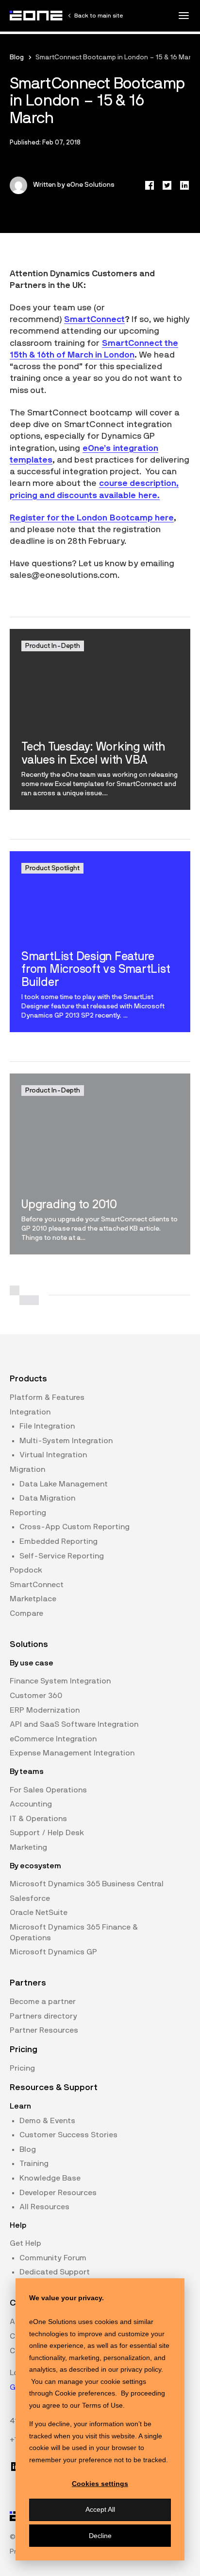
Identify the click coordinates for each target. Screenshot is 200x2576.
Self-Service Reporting (62, 1556)
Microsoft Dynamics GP (53, 1952)
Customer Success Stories (68, 2135)
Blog (17, 57)
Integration (30, 1412)
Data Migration (47, 1498)
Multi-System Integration (66, 1441)
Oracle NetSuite (39, 1913)
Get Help (25, 2243)
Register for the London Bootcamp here (92, 518)
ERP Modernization (45, 1710)
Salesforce (30, 1898)
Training (34, 2164)
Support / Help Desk (47, 1833)
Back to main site (99, 16)
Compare (26, 1613)
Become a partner (43, 2002)
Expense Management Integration (72, 1753)
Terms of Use (102, 2405)
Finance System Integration (60, 1681)
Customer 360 (36, 1696)
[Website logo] (36, 16)
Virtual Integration (53, 1455)
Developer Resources (58, 2193)
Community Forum (53, 2258)
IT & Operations (38, 1819)
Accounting (31, 1804)
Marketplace (33, 1599)
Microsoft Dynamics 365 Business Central (87, 1884)
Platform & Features (47, 1397)
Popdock (26, 1570)
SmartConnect (94, 320)
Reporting (28, 1513)
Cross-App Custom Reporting (75, 1527)
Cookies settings (100, 2484)
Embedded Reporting (58, 1541)
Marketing (28, 1847)
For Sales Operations (48, 1790)
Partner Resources (44, 2030)
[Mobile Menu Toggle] (183, 16)
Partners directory (43, 2016)
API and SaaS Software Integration (74, 1724)
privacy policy (141, 2369)
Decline (100, 2536)
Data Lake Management (64, 1484)
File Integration (47, 1426)
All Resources (44, 2207)
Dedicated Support (55, 2272)
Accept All (100, 2509)
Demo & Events (47, 2121)
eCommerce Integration (53, 1739)
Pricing (22, 2068)
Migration (27, 1469)
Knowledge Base (50, 2178)
